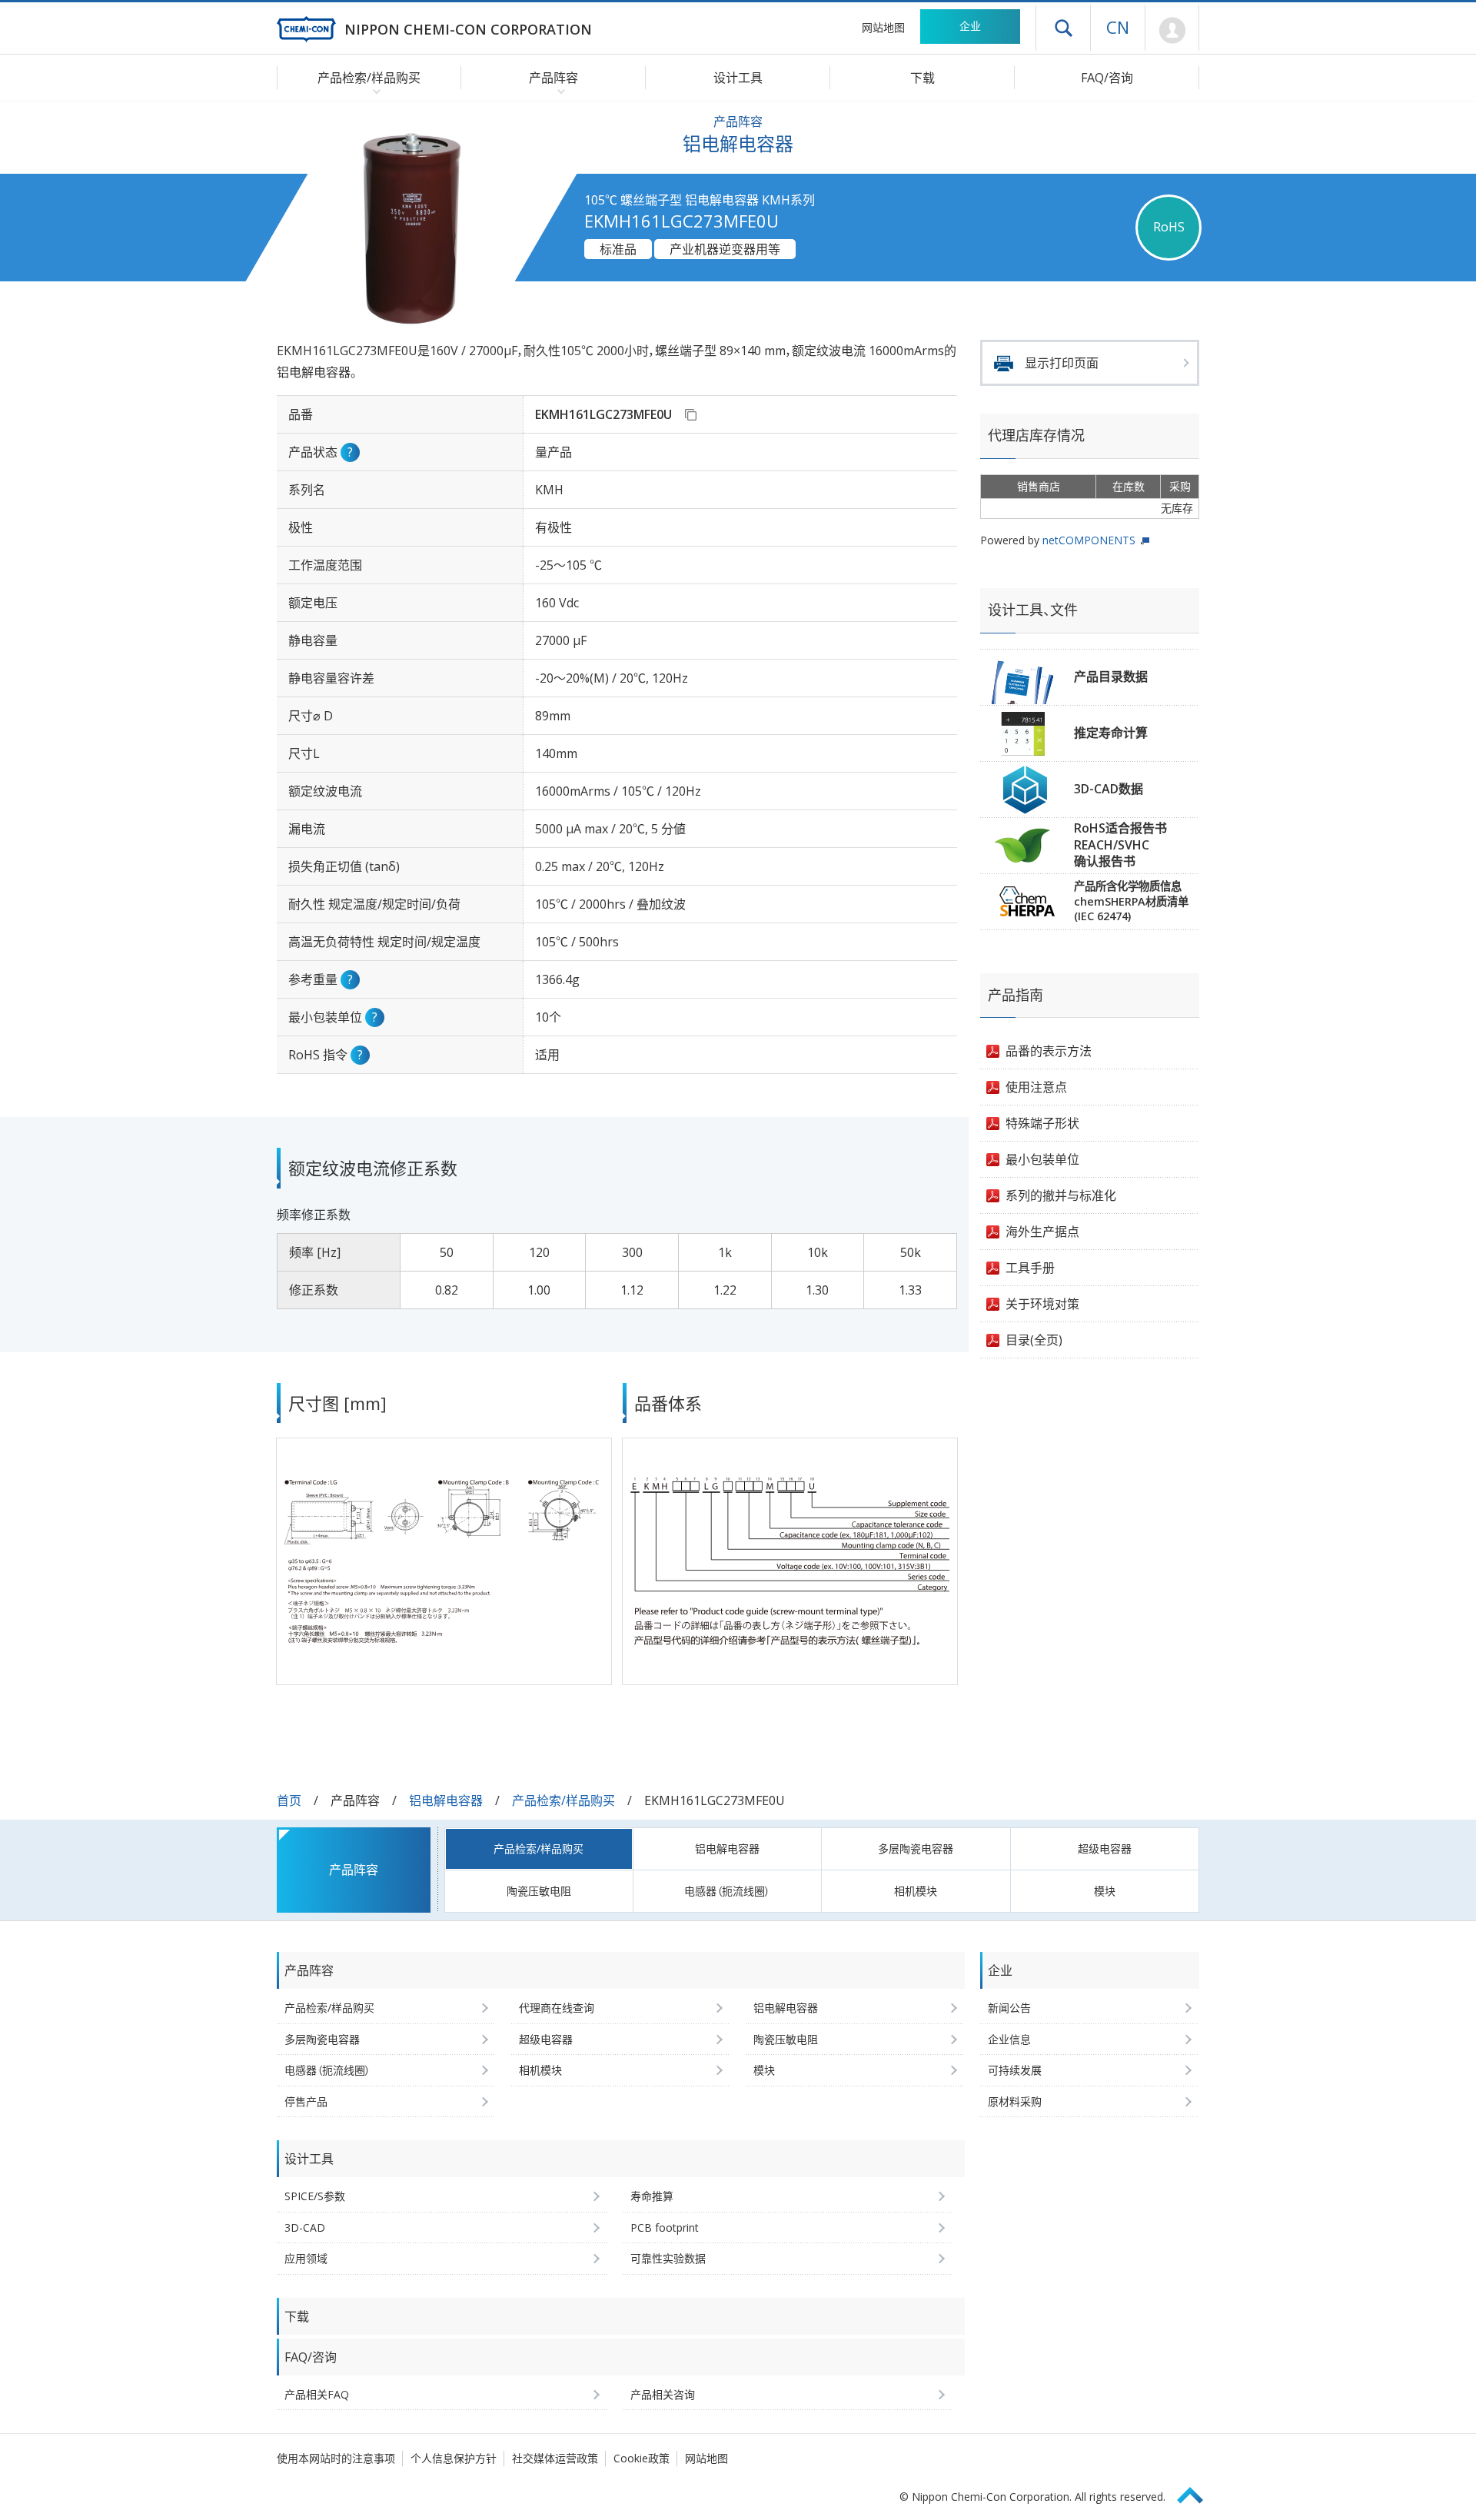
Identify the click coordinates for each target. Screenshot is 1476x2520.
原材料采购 (1015, 2101)
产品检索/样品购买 (563, 1800)
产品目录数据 (1111, 677)
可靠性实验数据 (668, 2258)
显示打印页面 (1062, 363)
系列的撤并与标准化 (1061, 1195)
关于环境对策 (1042, 1304)
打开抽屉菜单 (1063, 28)
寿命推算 (652, 2196)
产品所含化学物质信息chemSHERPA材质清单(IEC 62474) (1131, 901)
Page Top (1197, 2493)
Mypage (1172, 31)
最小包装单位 (1042, 1159)
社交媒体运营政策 (555, 2458)
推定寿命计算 (1111, 733)
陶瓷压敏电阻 (539, 1891)
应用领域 (306, 2258)
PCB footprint (665, 2227)
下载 (922, 78)
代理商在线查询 (557, 2008)
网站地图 (883, 27)
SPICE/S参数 (315, 2196)
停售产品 (306, 2101)
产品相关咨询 (663, 2394)
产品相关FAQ (317, 2394)
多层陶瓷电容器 (916, 1848)
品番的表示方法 (1049, 1051)
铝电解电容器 (446, 1800)
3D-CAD (305, 2227)
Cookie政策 (642, 2458)
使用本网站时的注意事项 (336, 2458)
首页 (289, 1800)
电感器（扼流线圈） (727, 1891)
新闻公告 (1009, 2008)
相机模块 (916, 1891)
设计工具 (738, 78)
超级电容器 (1105, 1848)
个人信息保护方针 (454, 2458)
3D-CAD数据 (1109, 789)
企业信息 (1009, 2039)
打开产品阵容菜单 (558, 91)
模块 (1105, 1891)
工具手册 (1030, 1268)
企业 (970, 26)
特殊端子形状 (1042, 1123)
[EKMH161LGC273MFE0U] (690, 414)
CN (1118, 27)
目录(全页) (1034, 1340)
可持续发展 (1015, 2070)
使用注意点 (1036, 1087)
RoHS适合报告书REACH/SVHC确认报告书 (1120, 844)
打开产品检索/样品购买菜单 (373, 91)
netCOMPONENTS (1089, 540)
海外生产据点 (1042, 1232)
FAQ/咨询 (1107, 78)
